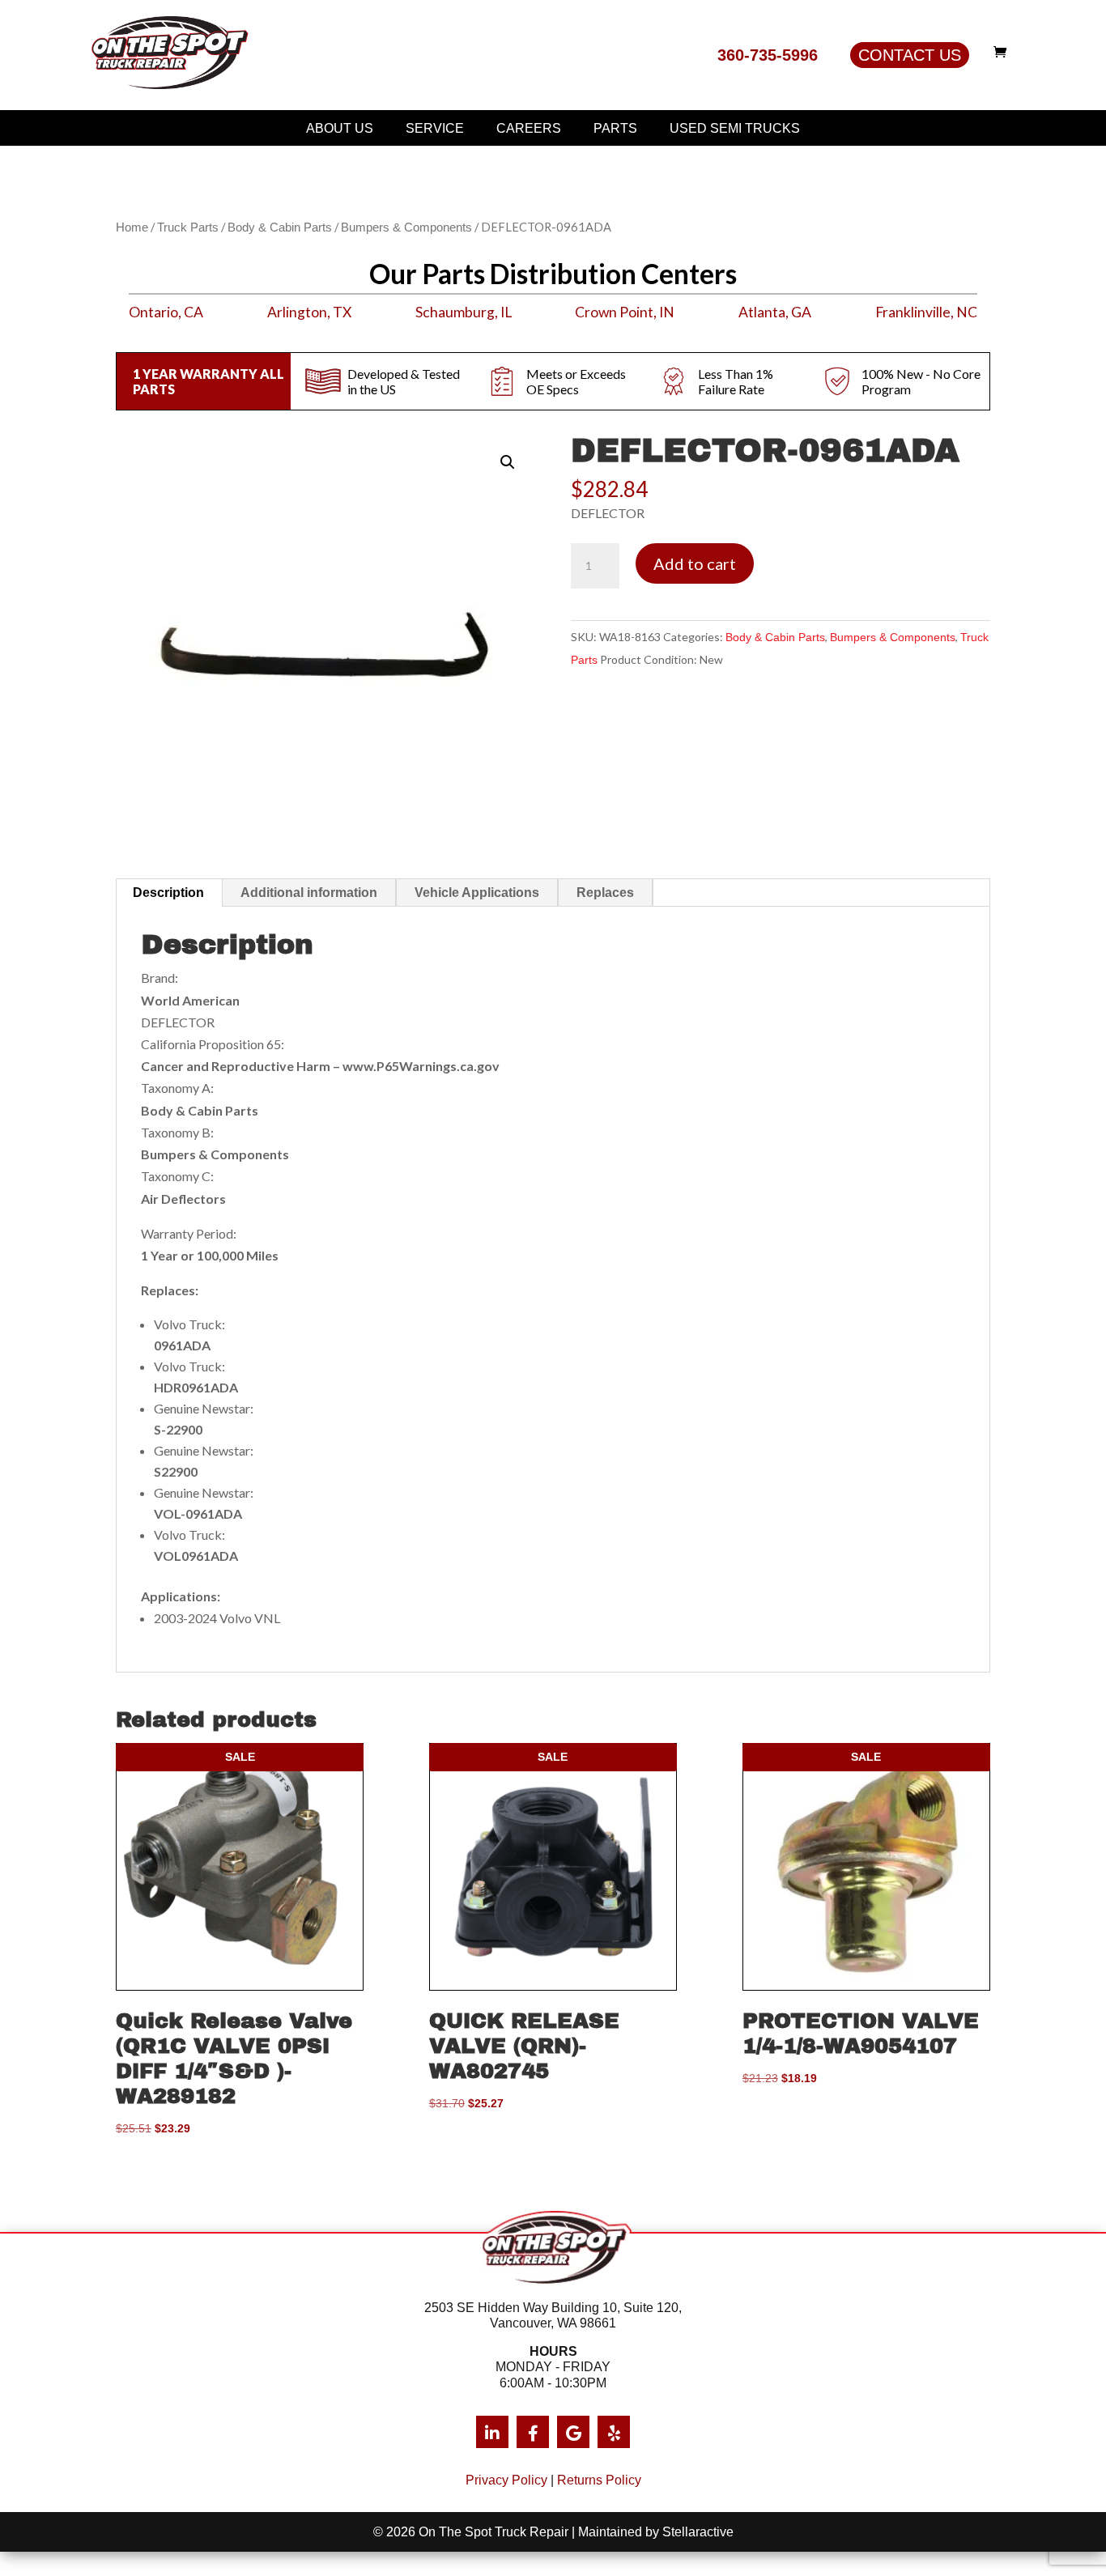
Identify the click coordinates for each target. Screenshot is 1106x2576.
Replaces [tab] (605, 893)
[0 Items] (1004, 52)
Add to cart (695, 563)
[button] (508, 462)
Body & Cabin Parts (280, 227)
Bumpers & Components (406, 227)
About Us (340, 128)
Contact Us (910, 55)
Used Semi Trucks (735, 128)
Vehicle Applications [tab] (477, 893)
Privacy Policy (506, 2480)
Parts (615, 128)
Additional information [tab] (309, 893)
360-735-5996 (768, 55)
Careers (529, 128)
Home (132, 227)
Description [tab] (168, 893)
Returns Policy (599, 2480)
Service (435, 128)
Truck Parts (188, 227)
